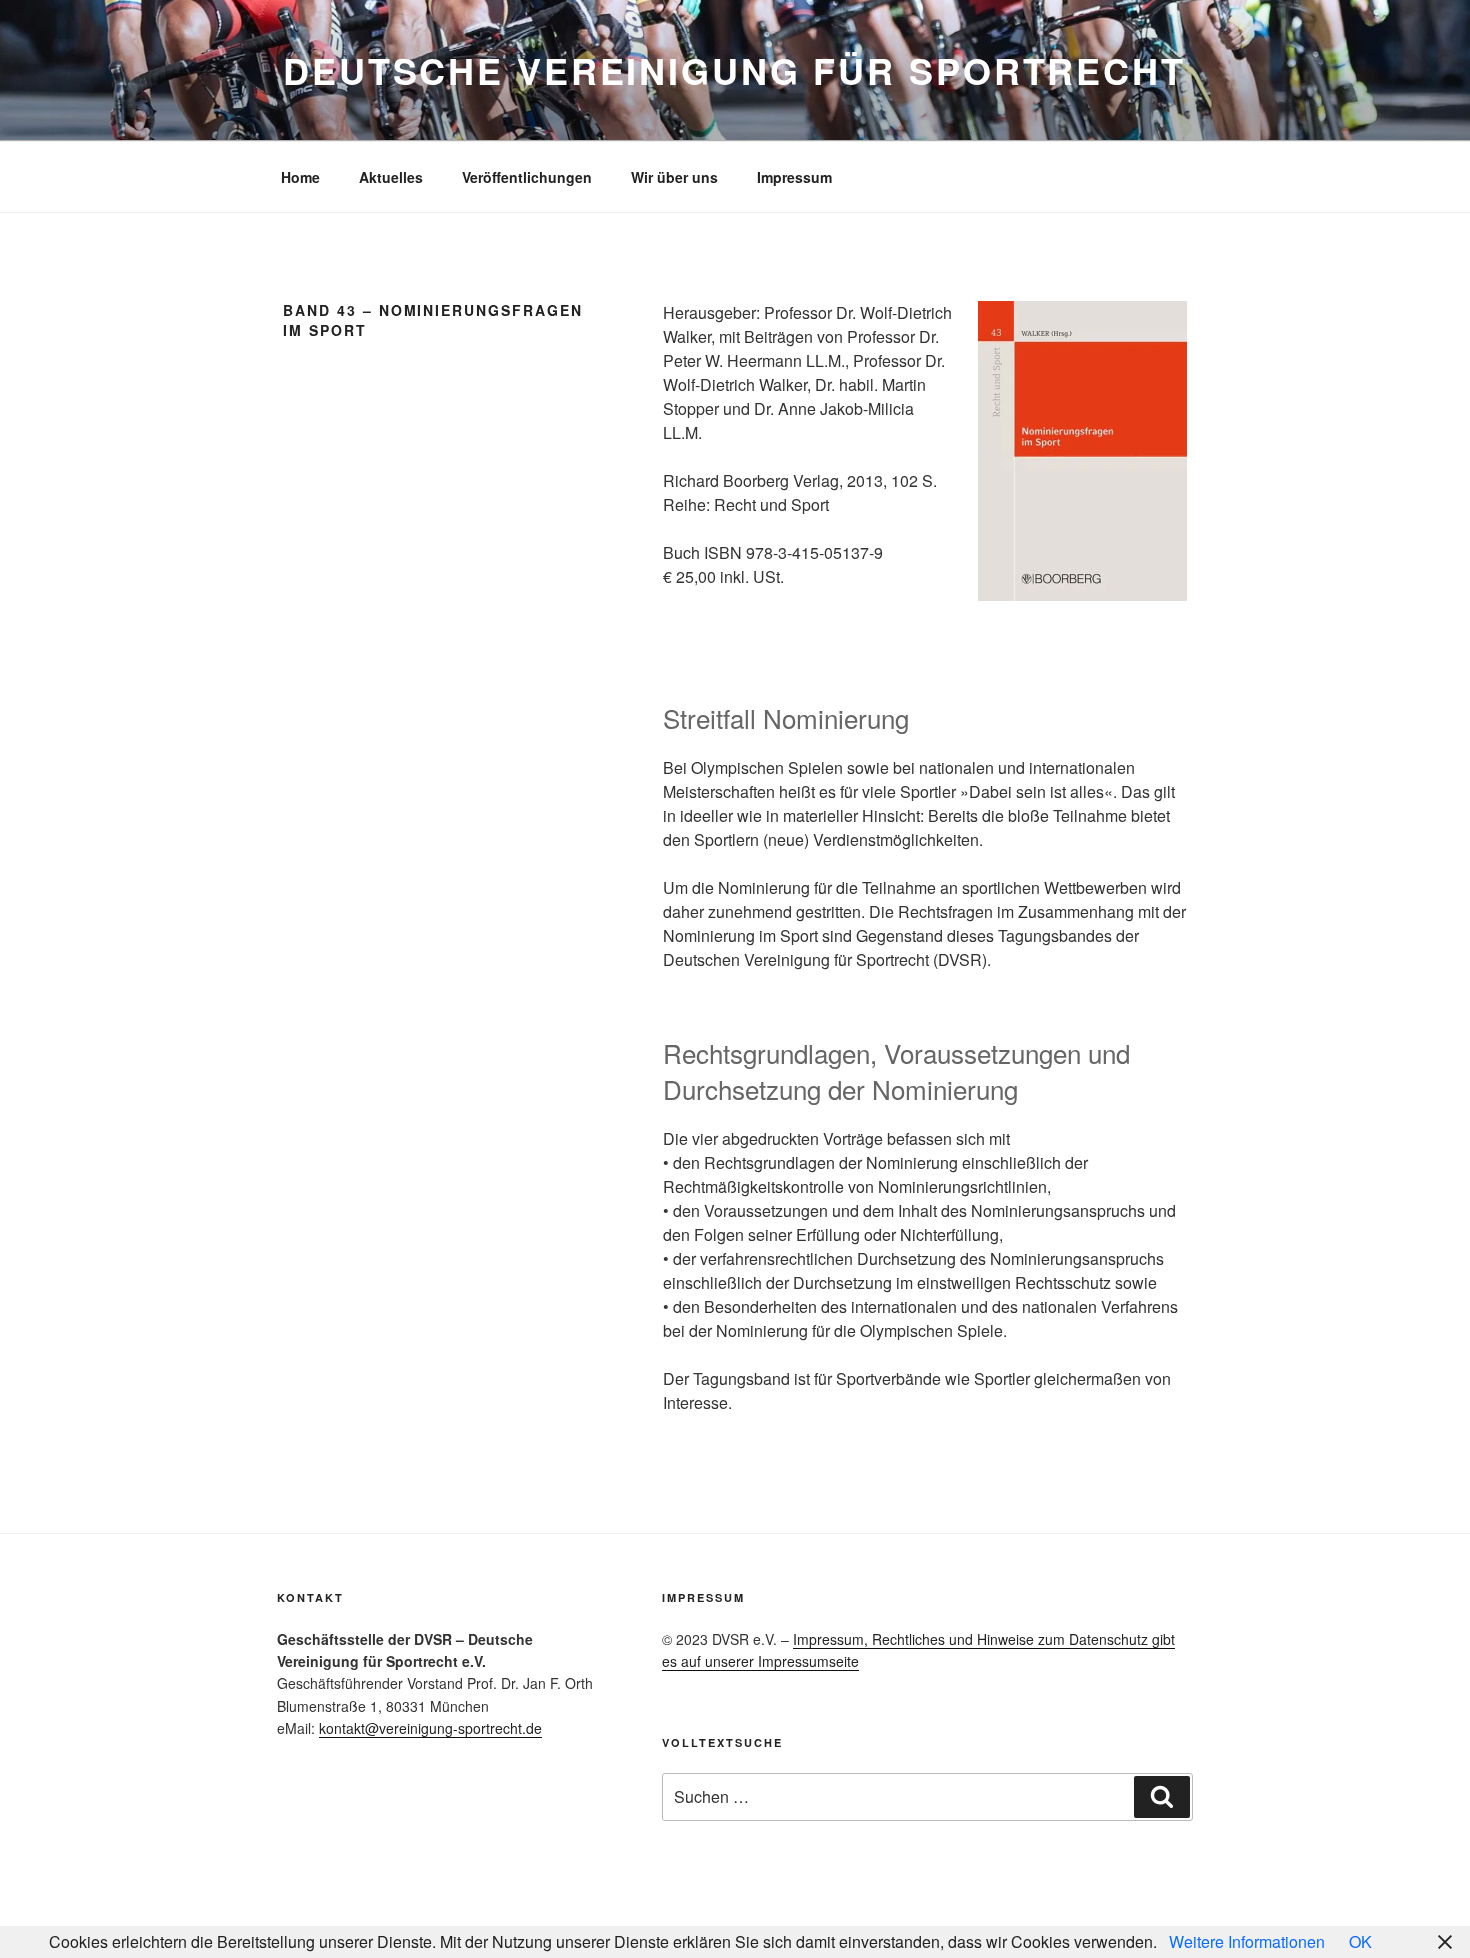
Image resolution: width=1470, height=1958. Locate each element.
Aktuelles (391, 177)
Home (300, 177)
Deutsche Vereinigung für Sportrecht (734, 70)
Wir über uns (674, 177)
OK (1360, 1941)
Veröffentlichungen (527, 177)
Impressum (794, 177)
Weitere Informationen (1247, 1941)
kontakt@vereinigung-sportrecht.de (430, 1728)
